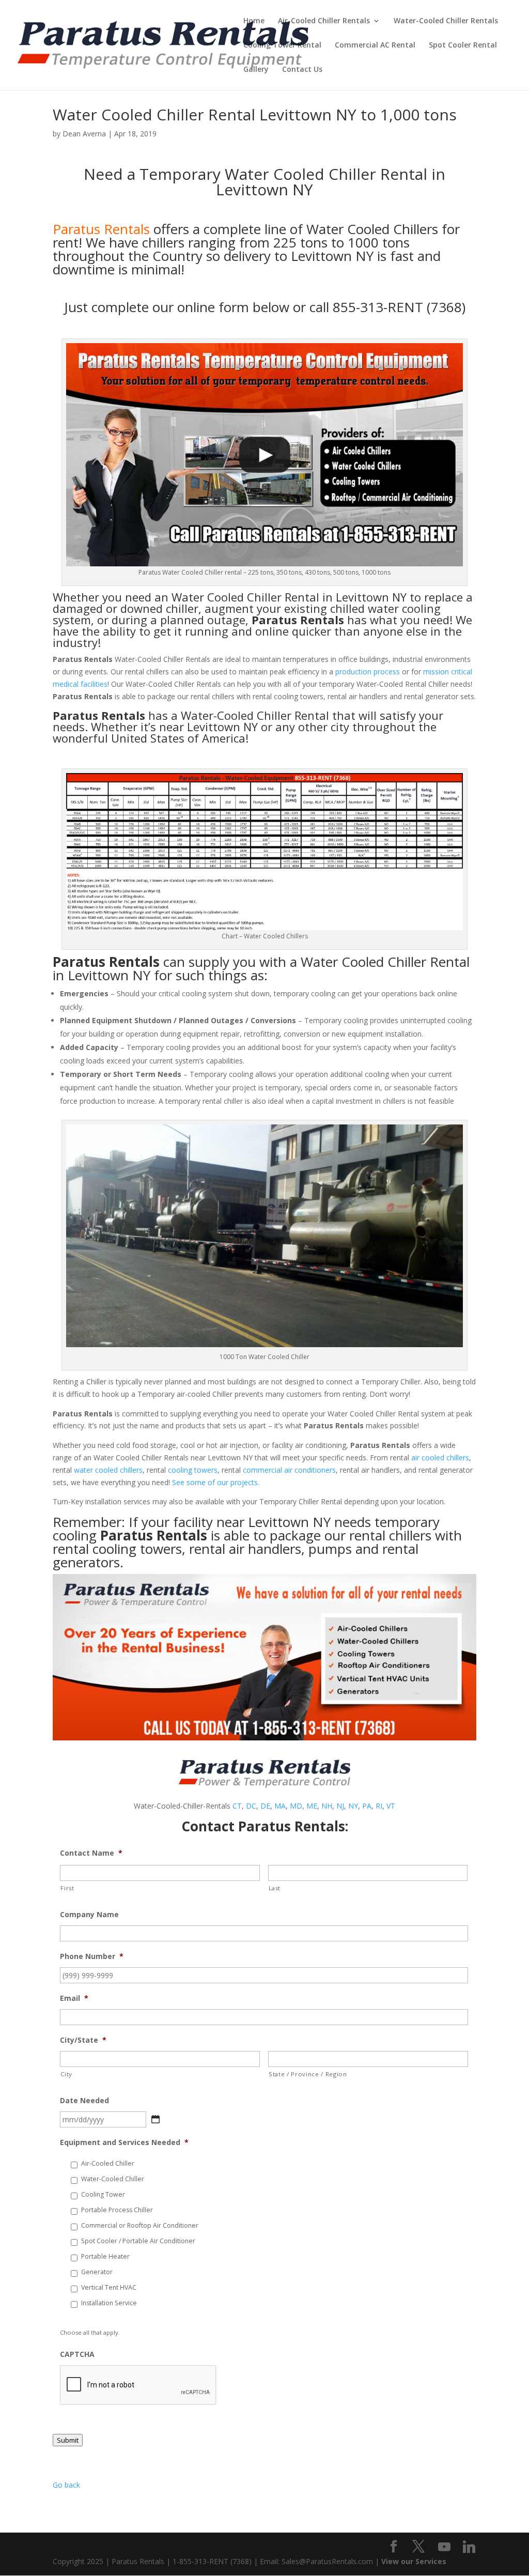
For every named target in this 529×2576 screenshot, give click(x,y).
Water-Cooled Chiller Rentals (446, 21)
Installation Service (109, 2303)
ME (312, 1806)
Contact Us (302, 70)
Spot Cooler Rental (463, 45)
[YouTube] (444, 2547)
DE (265, 1806)
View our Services (414, 2561)
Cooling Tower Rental (282, 45)
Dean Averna (84, 134)
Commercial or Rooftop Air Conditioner (140, 2225)
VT (391, 1806)
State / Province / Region (308, 2074)
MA (280, 1806)
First (67, 1888)
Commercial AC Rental (375, 45)
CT (237, 1806)
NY (353, 1806)
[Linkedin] (469, 2547)
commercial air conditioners (289, 1470)
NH (327, 1806)
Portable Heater (105, 2256)
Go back (66, 2485)
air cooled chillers (440, 1457)
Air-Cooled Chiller (108, 2163)
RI (379, 1806)
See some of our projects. (216, 1482)
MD (296, 1806)
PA (367, 1806)
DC (251, 1806)
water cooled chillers (108, 1470)
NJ (340, 1806)
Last (275, 1888)
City (66, 2074)
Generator (97, 2272)
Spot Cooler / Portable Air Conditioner (138, 2241)
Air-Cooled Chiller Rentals (324, 21)
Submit (68, 2440)
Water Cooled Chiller (227, 597)
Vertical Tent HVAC (109, 2287)
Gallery (256, 70)
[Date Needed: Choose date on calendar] (155, 2119)
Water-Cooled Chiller (113, 2179)
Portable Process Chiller (117, 2210)
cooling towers (193, 1470)
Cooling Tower (103, 2194)
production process (368, 672)
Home (254, 21)
